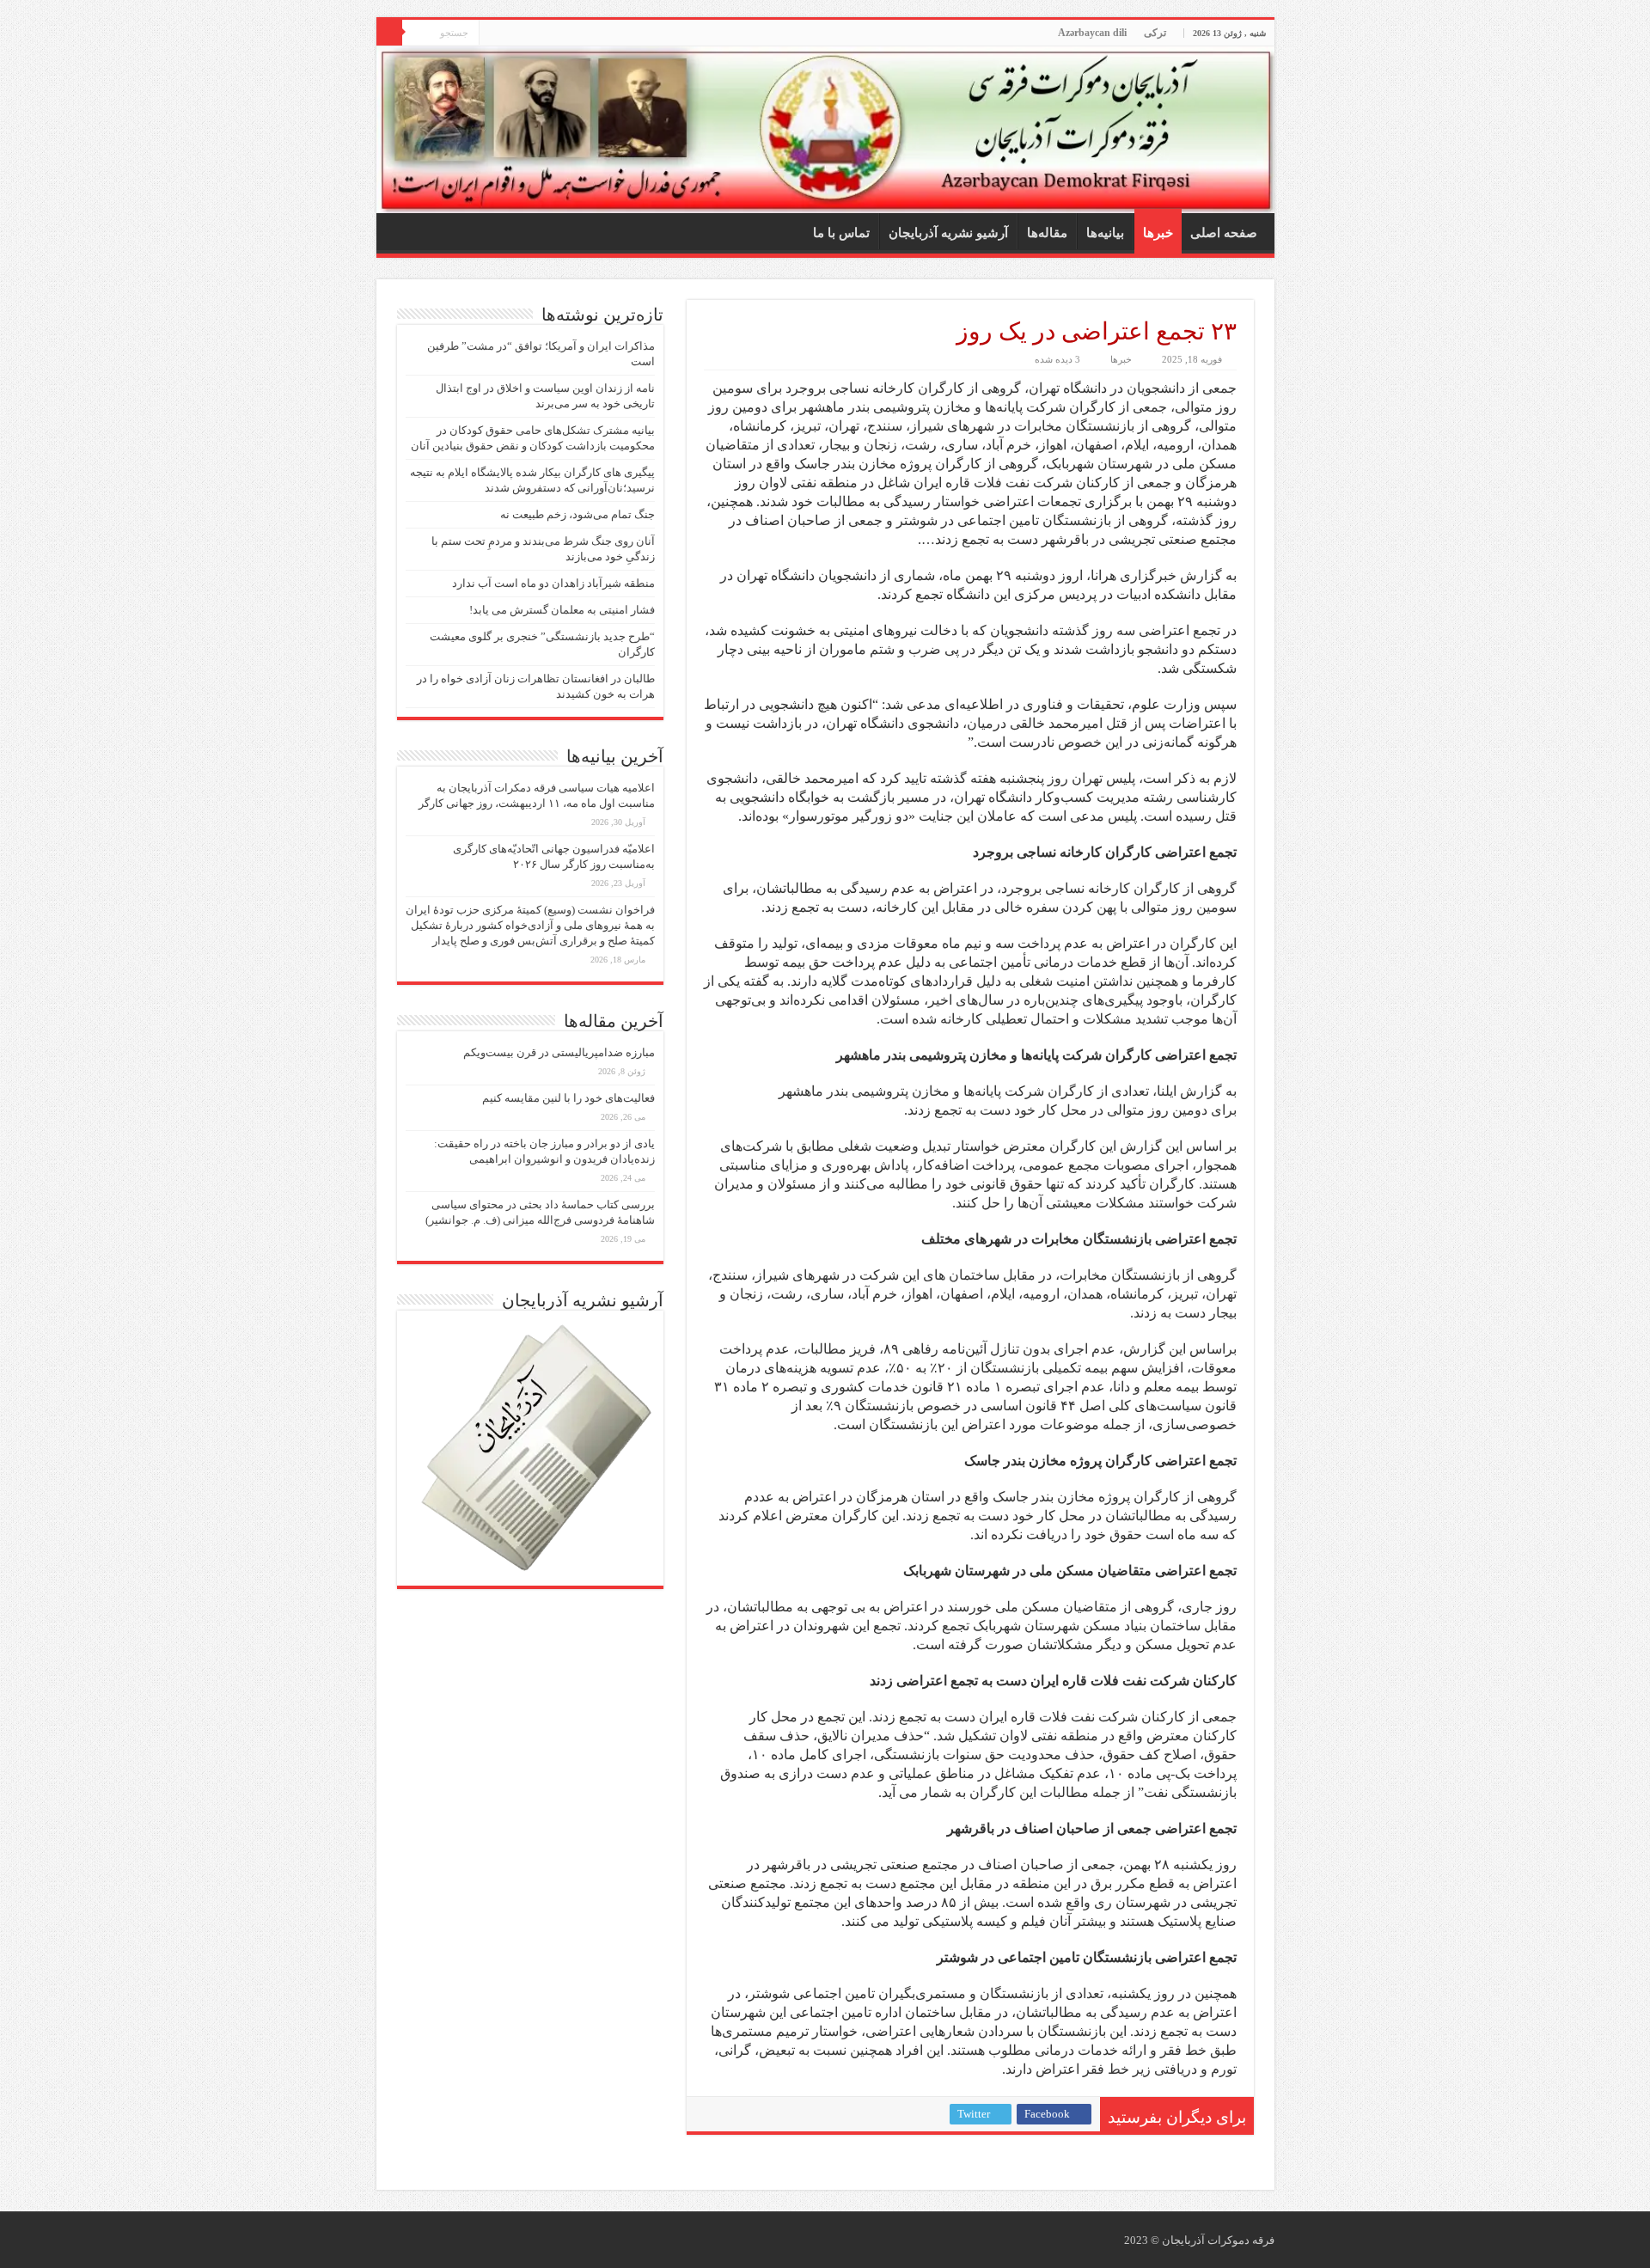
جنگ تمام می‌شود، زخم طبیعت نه (577, 514)
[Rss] (492, 34)
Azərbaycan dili (1092, 33)
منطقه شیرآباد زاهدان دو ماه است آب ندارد (553, 583)
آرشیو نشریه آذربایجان (948, 233)
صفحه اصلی (1224, 233)
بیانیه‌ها (1105, 233)
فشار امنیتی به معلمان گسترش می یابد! (562, 610)
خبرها (1158, 233)
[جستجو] (389, 33)
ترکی (1155, 33)
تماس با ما (841, 233)
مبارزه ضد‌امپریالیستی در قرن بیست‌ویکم (559, 1052)
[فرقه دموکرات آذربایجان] (825, 130)
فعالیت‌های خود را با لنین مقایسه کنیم (568, 1098)
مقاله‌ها (1047, 233)
